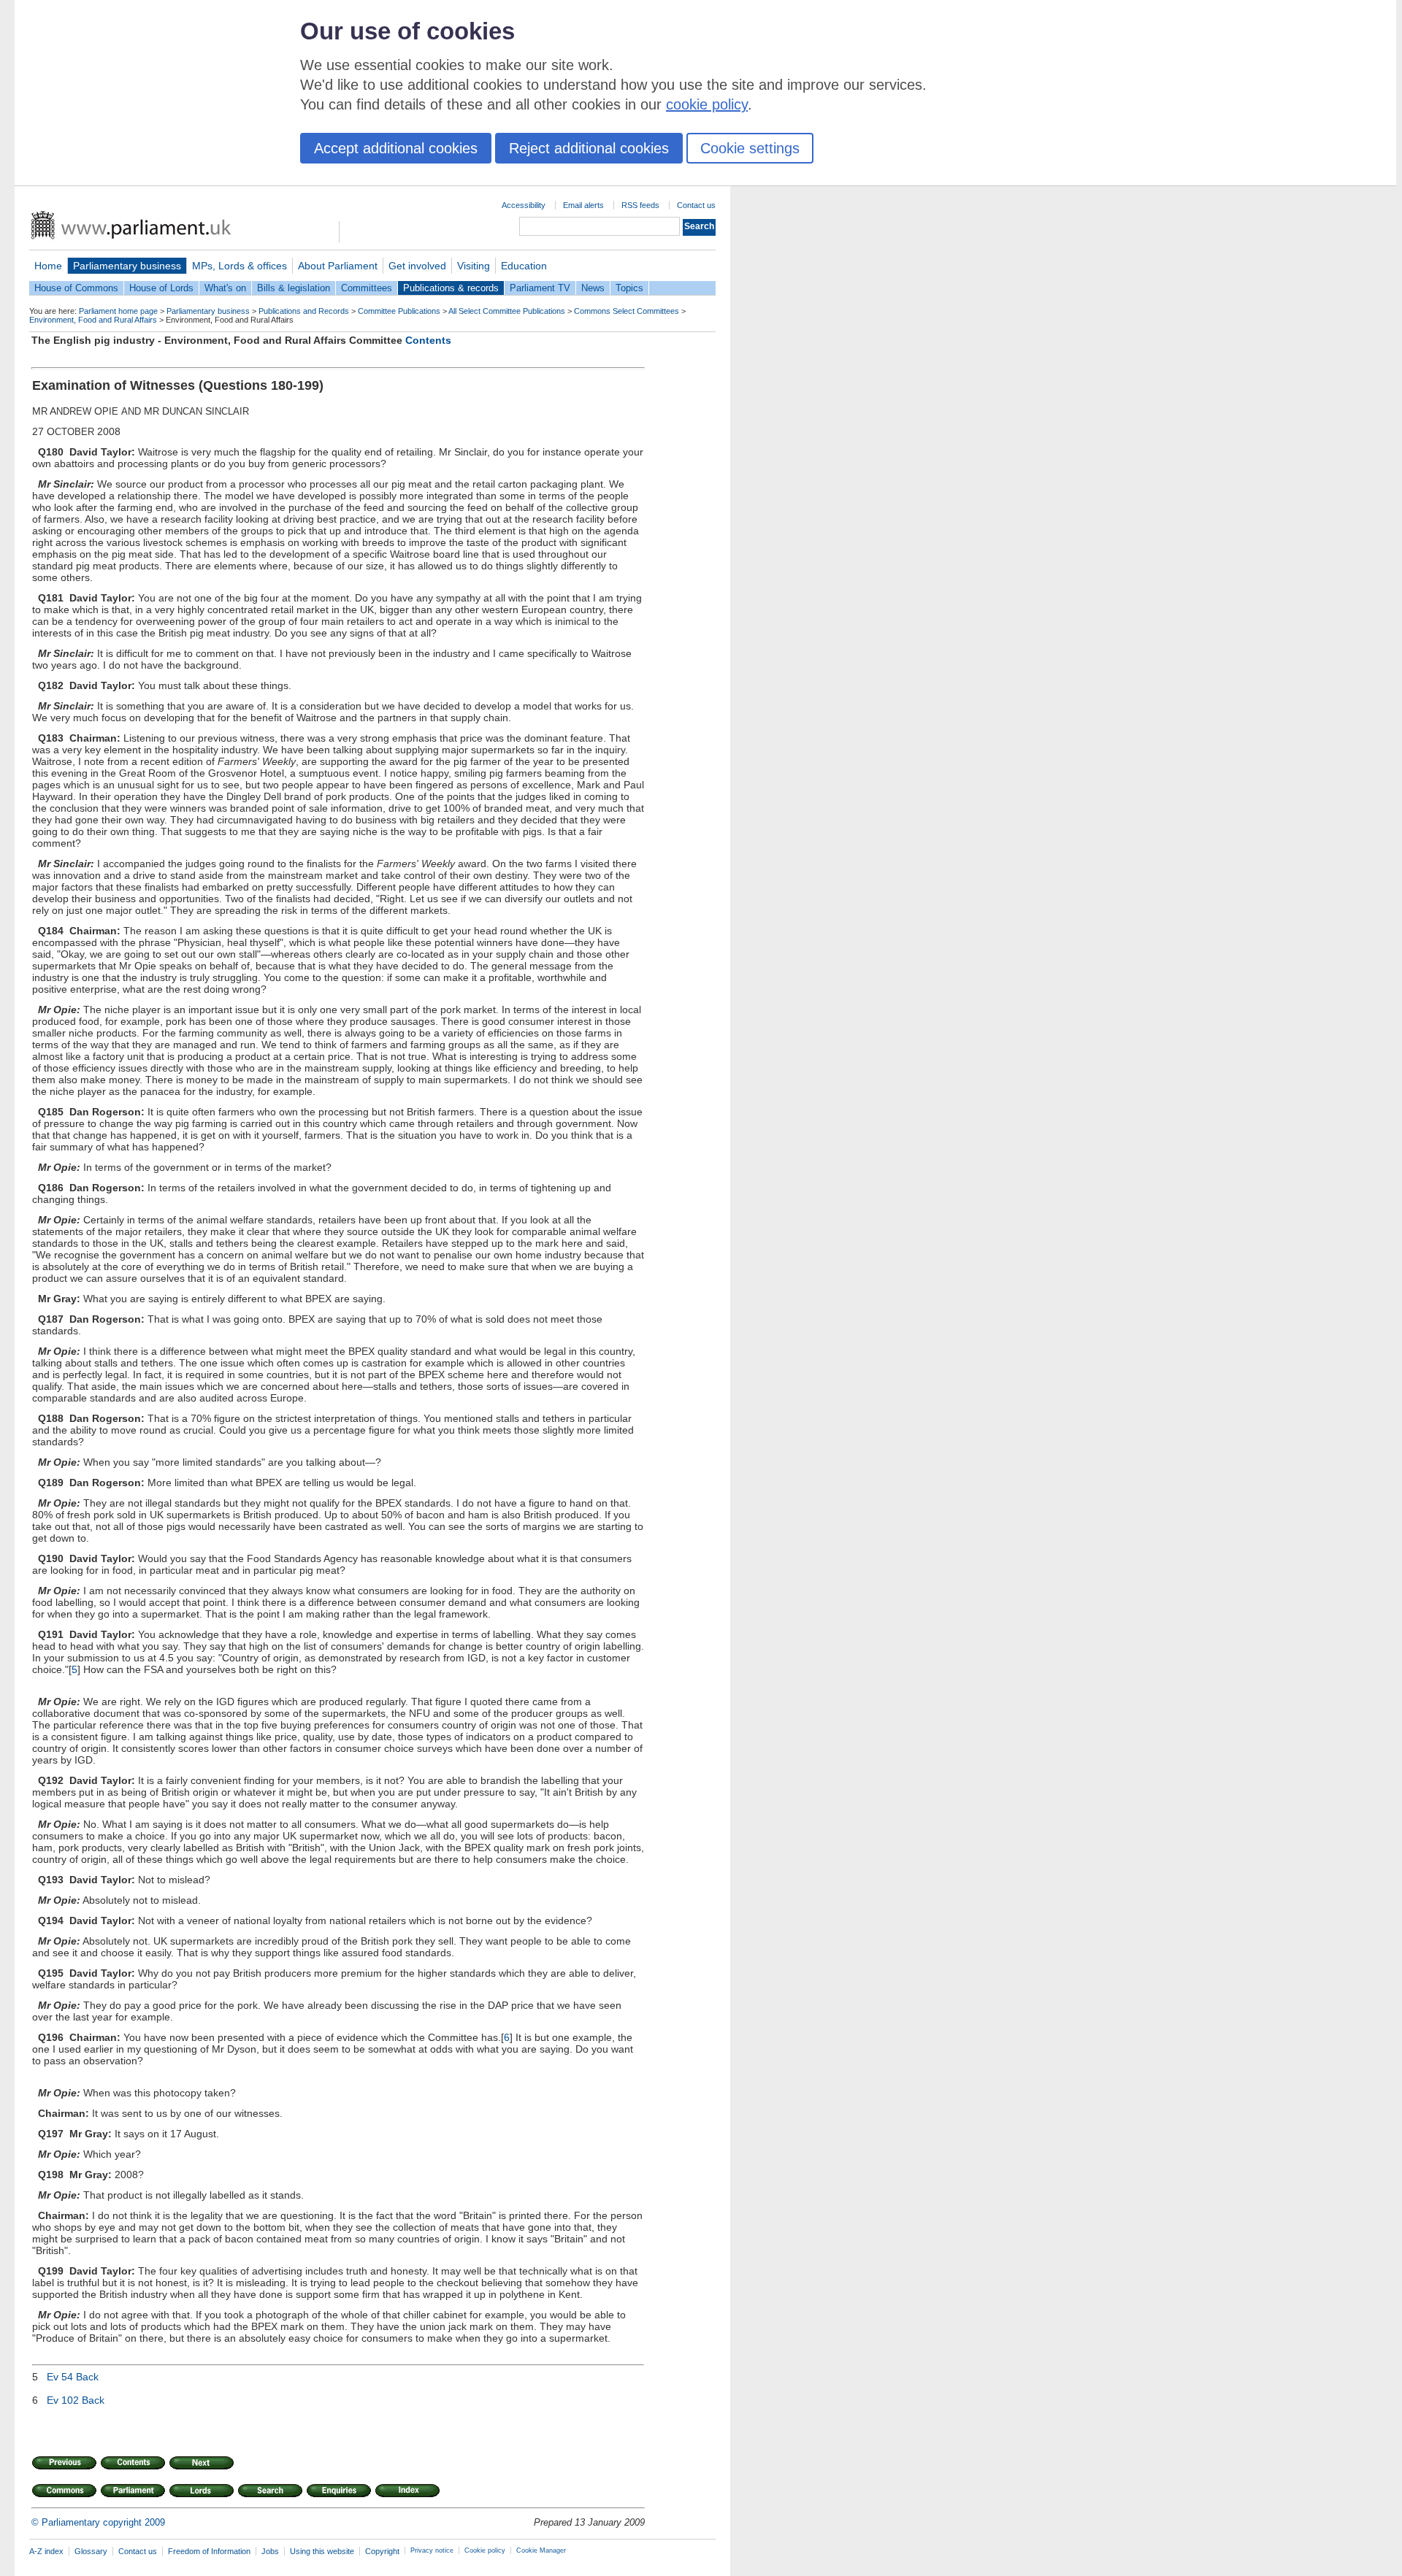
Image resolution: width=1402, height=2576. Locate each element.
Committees (367, 288)
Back (87, 2377)
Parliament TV (540, 288)
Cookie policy (485, 2550)
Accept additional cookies (396, 148)
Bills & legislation (294, 288)
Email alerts (583, 205)
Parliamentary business (127, 266)
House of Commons (76, 288)
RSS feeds (640, 205)
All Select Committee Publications (507, 311)
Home (48, 266)
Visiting (474, 266)
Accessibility (524, 205)
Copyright (382, 2551)
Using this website (322, 2551)
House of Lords (161, 288)
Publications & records (451, 288)
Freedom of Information (209, 2551)
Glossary (91, 2551)
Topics (629, 288)
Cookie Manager (541, 2550)
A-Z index (46, 2551)
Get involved (417, 266)
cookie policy (707, 104)
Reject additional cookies (589, 148)
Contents (428, 340)
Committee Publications (399, 311)
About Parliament (338, 266)
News (593, 288)
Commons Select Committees (627, 311)
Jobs (270, 2551)
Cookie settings (750, 148)
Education (524, 266)
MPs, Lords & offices (240, 266)
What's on (225, 288)
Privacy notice (432, 2550)
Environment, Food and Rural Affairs (93, 320)
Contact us (696, 205)
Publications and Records (304, 311)
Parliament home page (118, 311)
